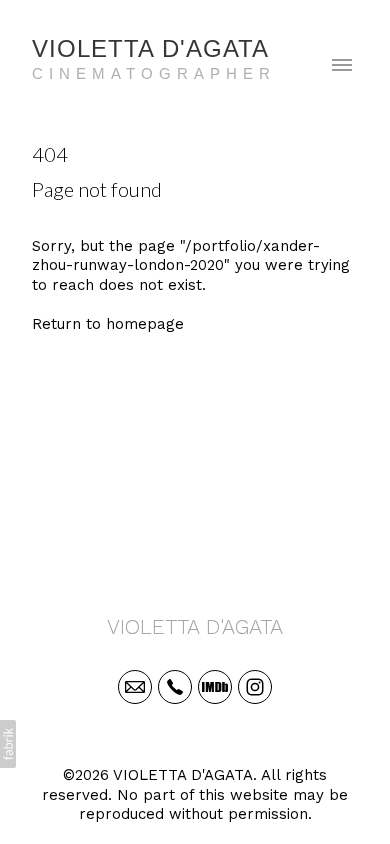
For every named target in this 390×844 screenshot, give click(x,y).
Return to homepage (108, 324)
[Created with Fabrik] (8, 744)
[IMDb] (215, 687)
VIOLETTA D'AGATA (195, 626)
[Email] (135, 687)
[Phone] (175, 687)
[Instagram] (255, 687)
